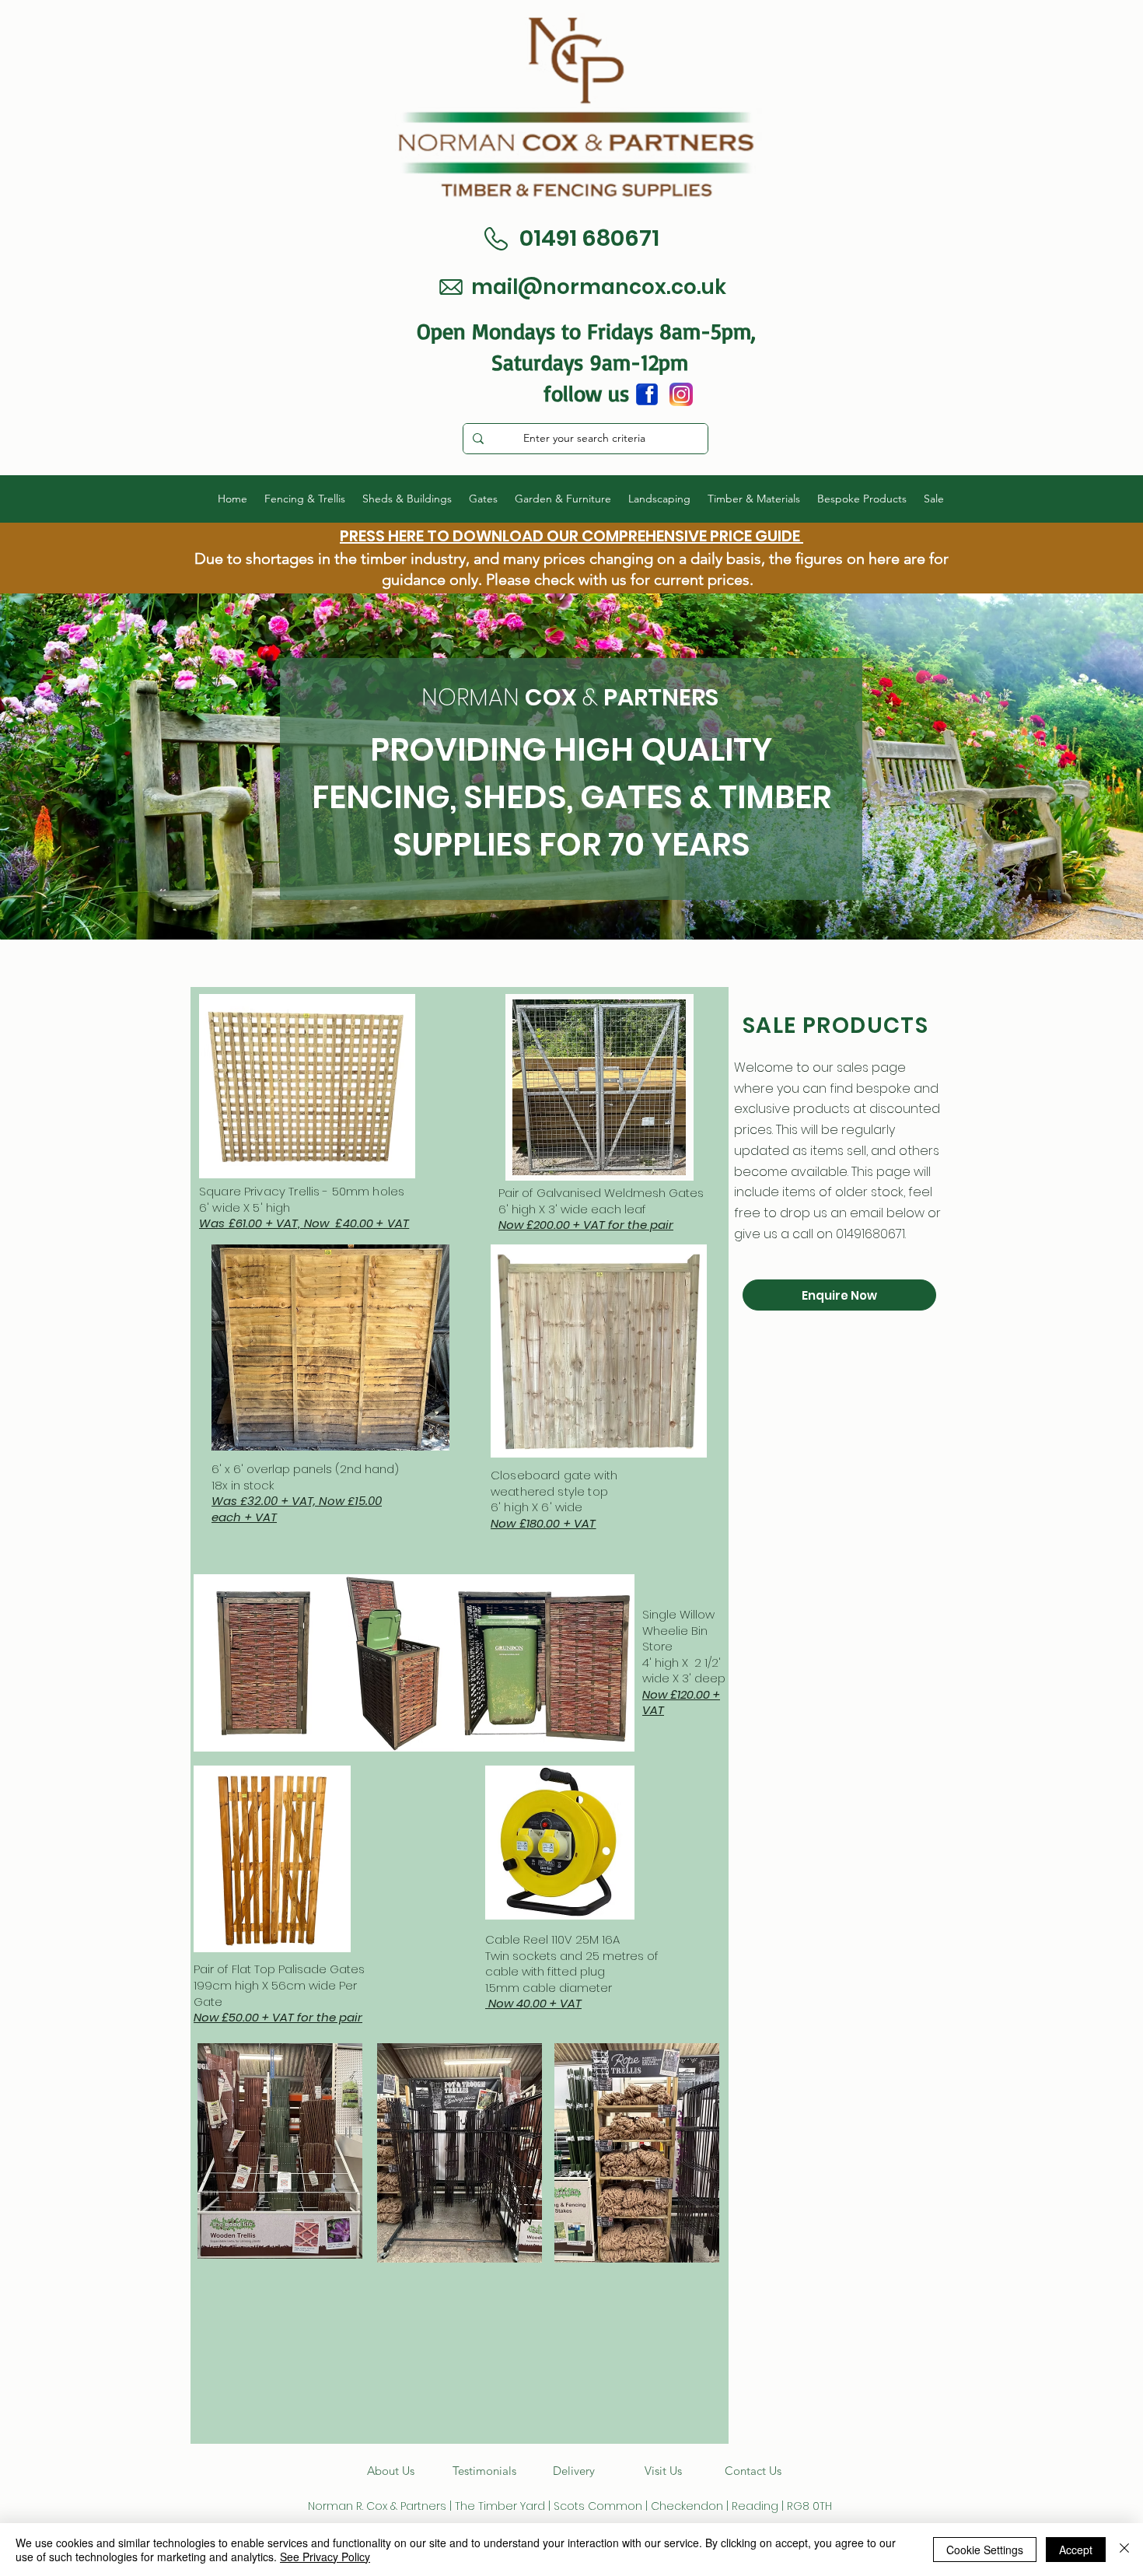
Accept (1076, 2550)
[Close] (1124, 2550)
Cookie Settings (985, 2550)
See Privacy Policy (325, 2557)
